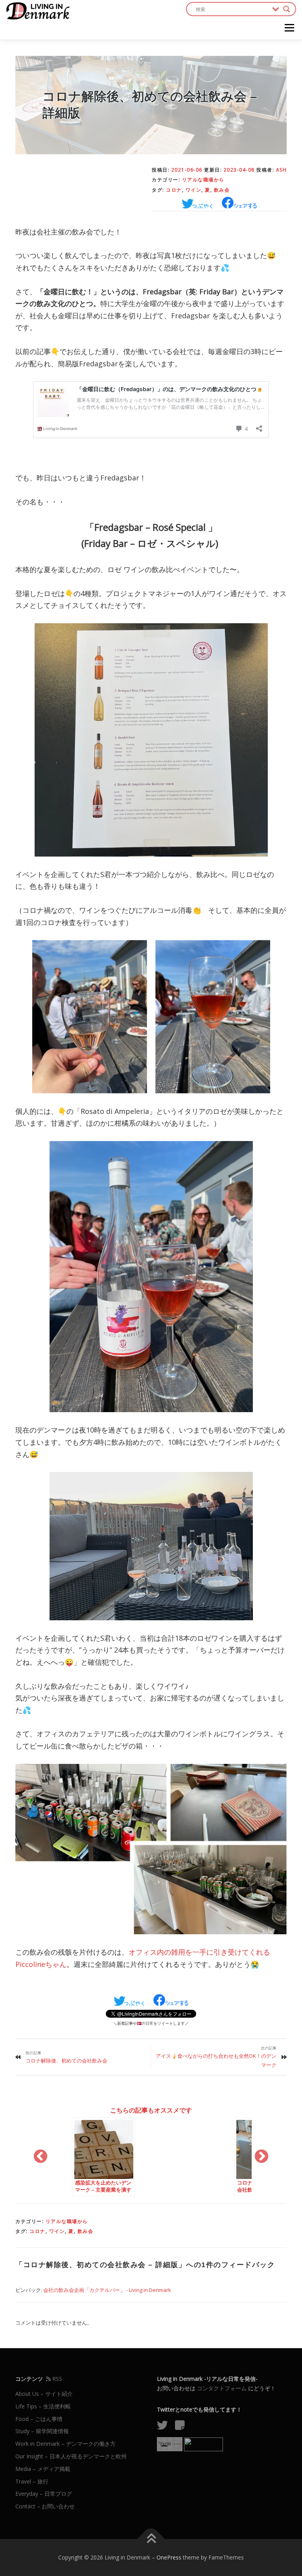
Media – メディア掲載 (43, 2469)
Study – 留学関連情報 (42, 2431)
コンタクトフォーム (222, 2388)
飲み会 (222, 190)
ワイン (194, 190)
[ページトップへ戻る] (151, 2539)
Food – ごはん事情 (39, 2419)
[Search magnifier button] (287, 9)
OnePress (169, 2557)
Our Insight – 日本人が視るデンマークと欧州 (71, 2456)
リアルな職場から (203, 180)
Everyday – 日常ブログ (44, 2494)
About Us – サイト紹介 (44, 2394)
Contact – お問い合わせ (45, 2506)
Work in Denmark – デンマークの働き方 (65, 2444)
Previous (41, 2157)
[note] (183, 2427)
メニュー (289, 28)
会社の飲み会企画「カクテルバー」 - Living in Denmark (107, 2290)
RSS (56, 2379)
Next (261, 2157)
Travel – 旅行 (32, 2481)
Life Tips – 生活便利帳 (43, 2406)
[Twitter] (165, 2427)
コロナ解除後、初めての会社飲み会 (66, 2061)
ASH (282, 170)
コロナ (174, 190)
